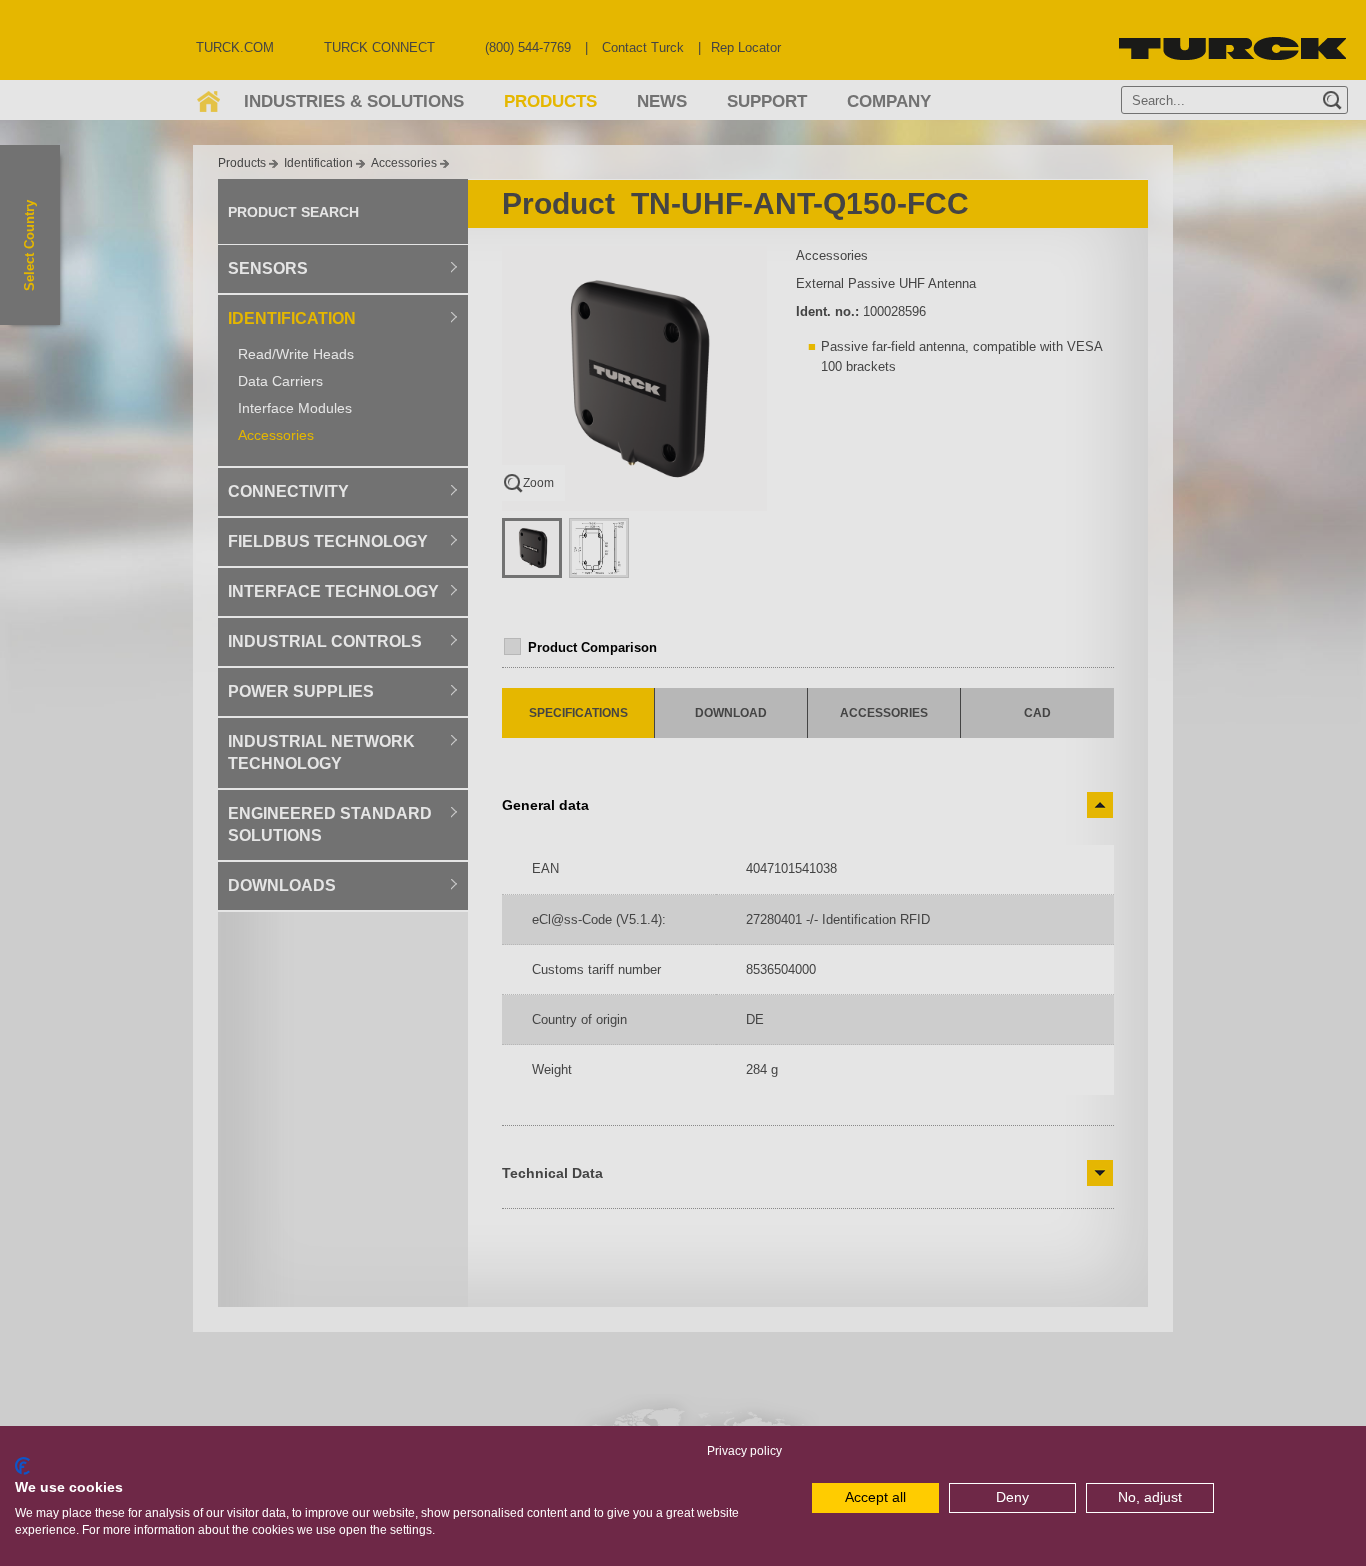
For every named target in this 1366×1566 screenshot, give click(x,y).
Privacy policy (744, 1451)
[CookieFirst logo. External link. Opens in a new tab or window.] (22, 1466)
